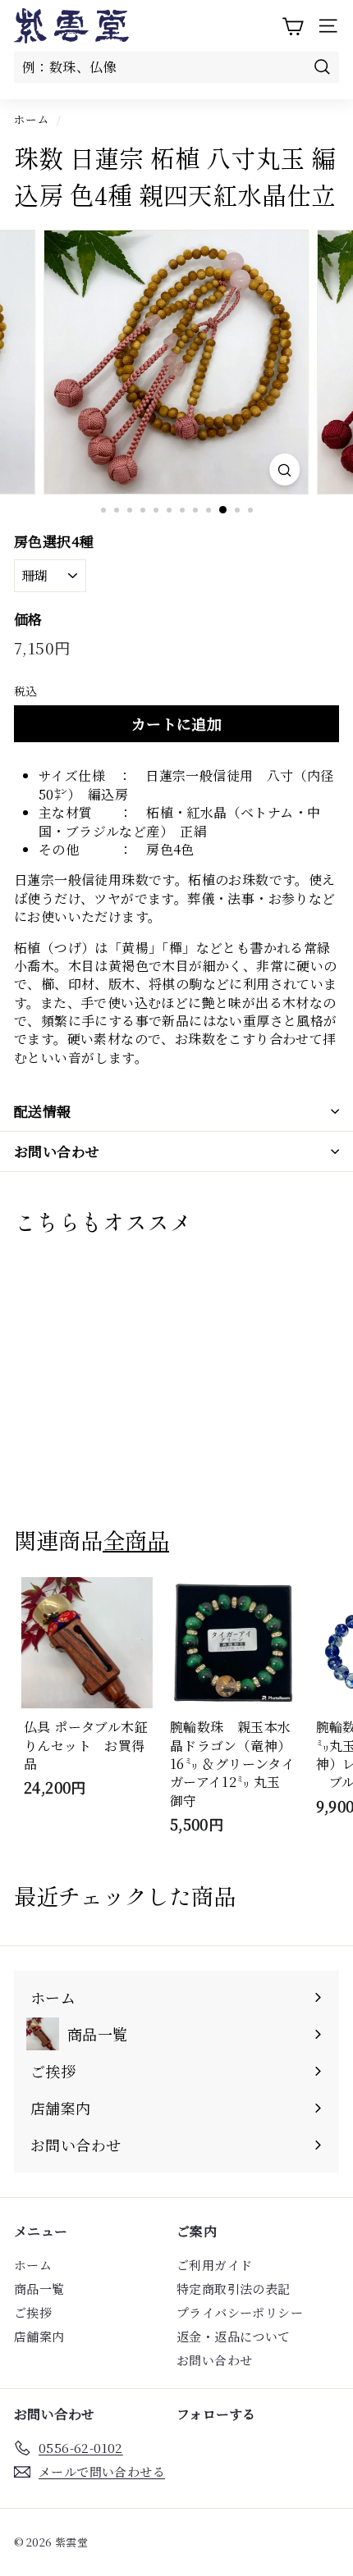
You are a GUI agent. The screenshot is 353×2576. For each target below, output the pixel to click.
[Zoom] (284, 470)
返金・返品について (234, 2336)
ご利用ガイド (214, 2265)
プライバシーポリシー (240, 2312)
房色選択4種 (54, 541)
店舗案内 (39, 2336)
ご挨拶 (33, 2312)
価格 (28, 619)
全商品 (136, 1539)
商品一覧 (39, 2289)
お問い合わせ (57, 1151)
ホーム (32, 119)
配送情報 (43, 1111)
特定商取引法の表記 (234, 2289)
